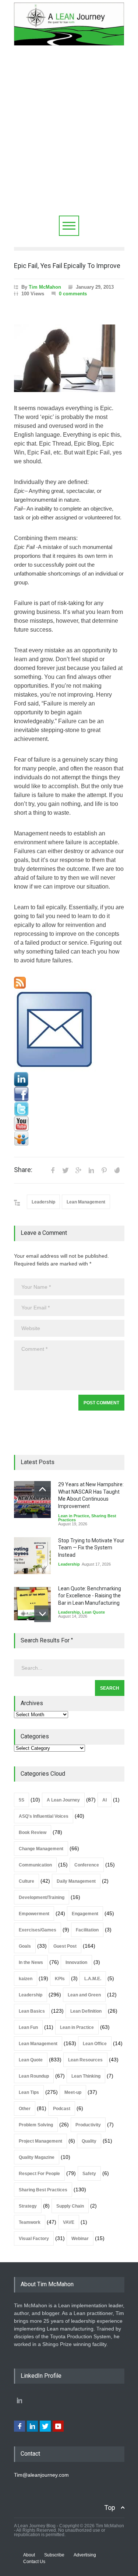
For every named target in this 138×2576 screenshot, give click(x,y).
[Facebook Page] (69, 1094)
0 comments (73, 294)
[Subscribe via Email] (69, 1030)
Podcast (62, 2109)
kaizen (26, 1979)
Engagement (85, 1914)
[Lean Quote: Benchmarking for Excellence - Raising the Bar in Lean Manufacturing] (32, 1604)
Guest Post (65, 1946)
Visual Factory (34, 2239)
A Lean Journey (63, 1800)
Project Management (40, 2141)
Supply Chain (70, 2206)
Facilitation (87, 1930)
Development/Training (42, 1897)
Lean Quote (93, 1612)
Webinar (80, 2239)
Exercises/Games (38, 1930)
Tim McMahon (45, 287)
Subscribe (54, 2555)
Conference (87, 1865)
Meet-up (73, 2092)
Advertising (85, 2555)
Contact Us (34, 2562)
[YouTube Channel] (69, 1124)
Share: (23, 1170)
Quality (89, 2141)
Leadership (43, 1202)
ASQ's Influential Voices (44, 1816)
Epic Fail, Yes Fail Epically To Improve (67, 266)
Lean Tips (29, 2092)
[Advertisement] (69, 143)
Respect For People (39, 2174)
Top (110, 2508)
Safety (89, 2174)
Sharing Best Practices (43, 2190)
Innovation (76, 1962)
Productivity (88, 2125)
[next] (43, 1614)
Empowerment (34, 1914)
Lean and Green (84, 1995)
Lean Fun (28, 2027)
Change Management (41, 1849)
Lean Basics (32, 2011)
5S (22, 1800)
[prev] (43, 1489)
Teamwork (30, 2222)
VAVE (69, 2222)
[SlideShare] (69, 1138)
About (29, 2555)
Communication (35, 1865)
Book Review (33, 1833)
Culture (26, 1881)
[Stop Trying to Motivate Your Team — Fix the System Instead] (32, 1556)
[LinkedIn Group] (69, 1079)
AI (105, 1800)
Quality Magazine (37, 2157)
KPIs (60, 1979)
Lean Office (95, 2044)
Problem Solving (36, 2125)
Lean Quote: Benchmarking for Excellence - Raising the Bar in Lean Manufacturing (90, 1596)
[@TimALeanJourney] (69, 1109)
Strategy (28, 2206)
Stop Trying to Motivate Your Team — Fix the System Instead (91, 1548)
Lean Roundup (34, 2076)
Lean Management (86, 1202)
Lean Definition (86, 2011)
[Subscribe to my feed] (69, 983)
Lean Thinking (86, 2076)
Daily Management (76, 1881)
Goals (25, 1946)
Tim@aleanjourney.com (41, 2475)
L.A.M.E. (93, 1979)
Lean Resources (85, 2060)
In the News (31, 1962)
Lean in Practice (74, 1516)
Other (25, 2109)
